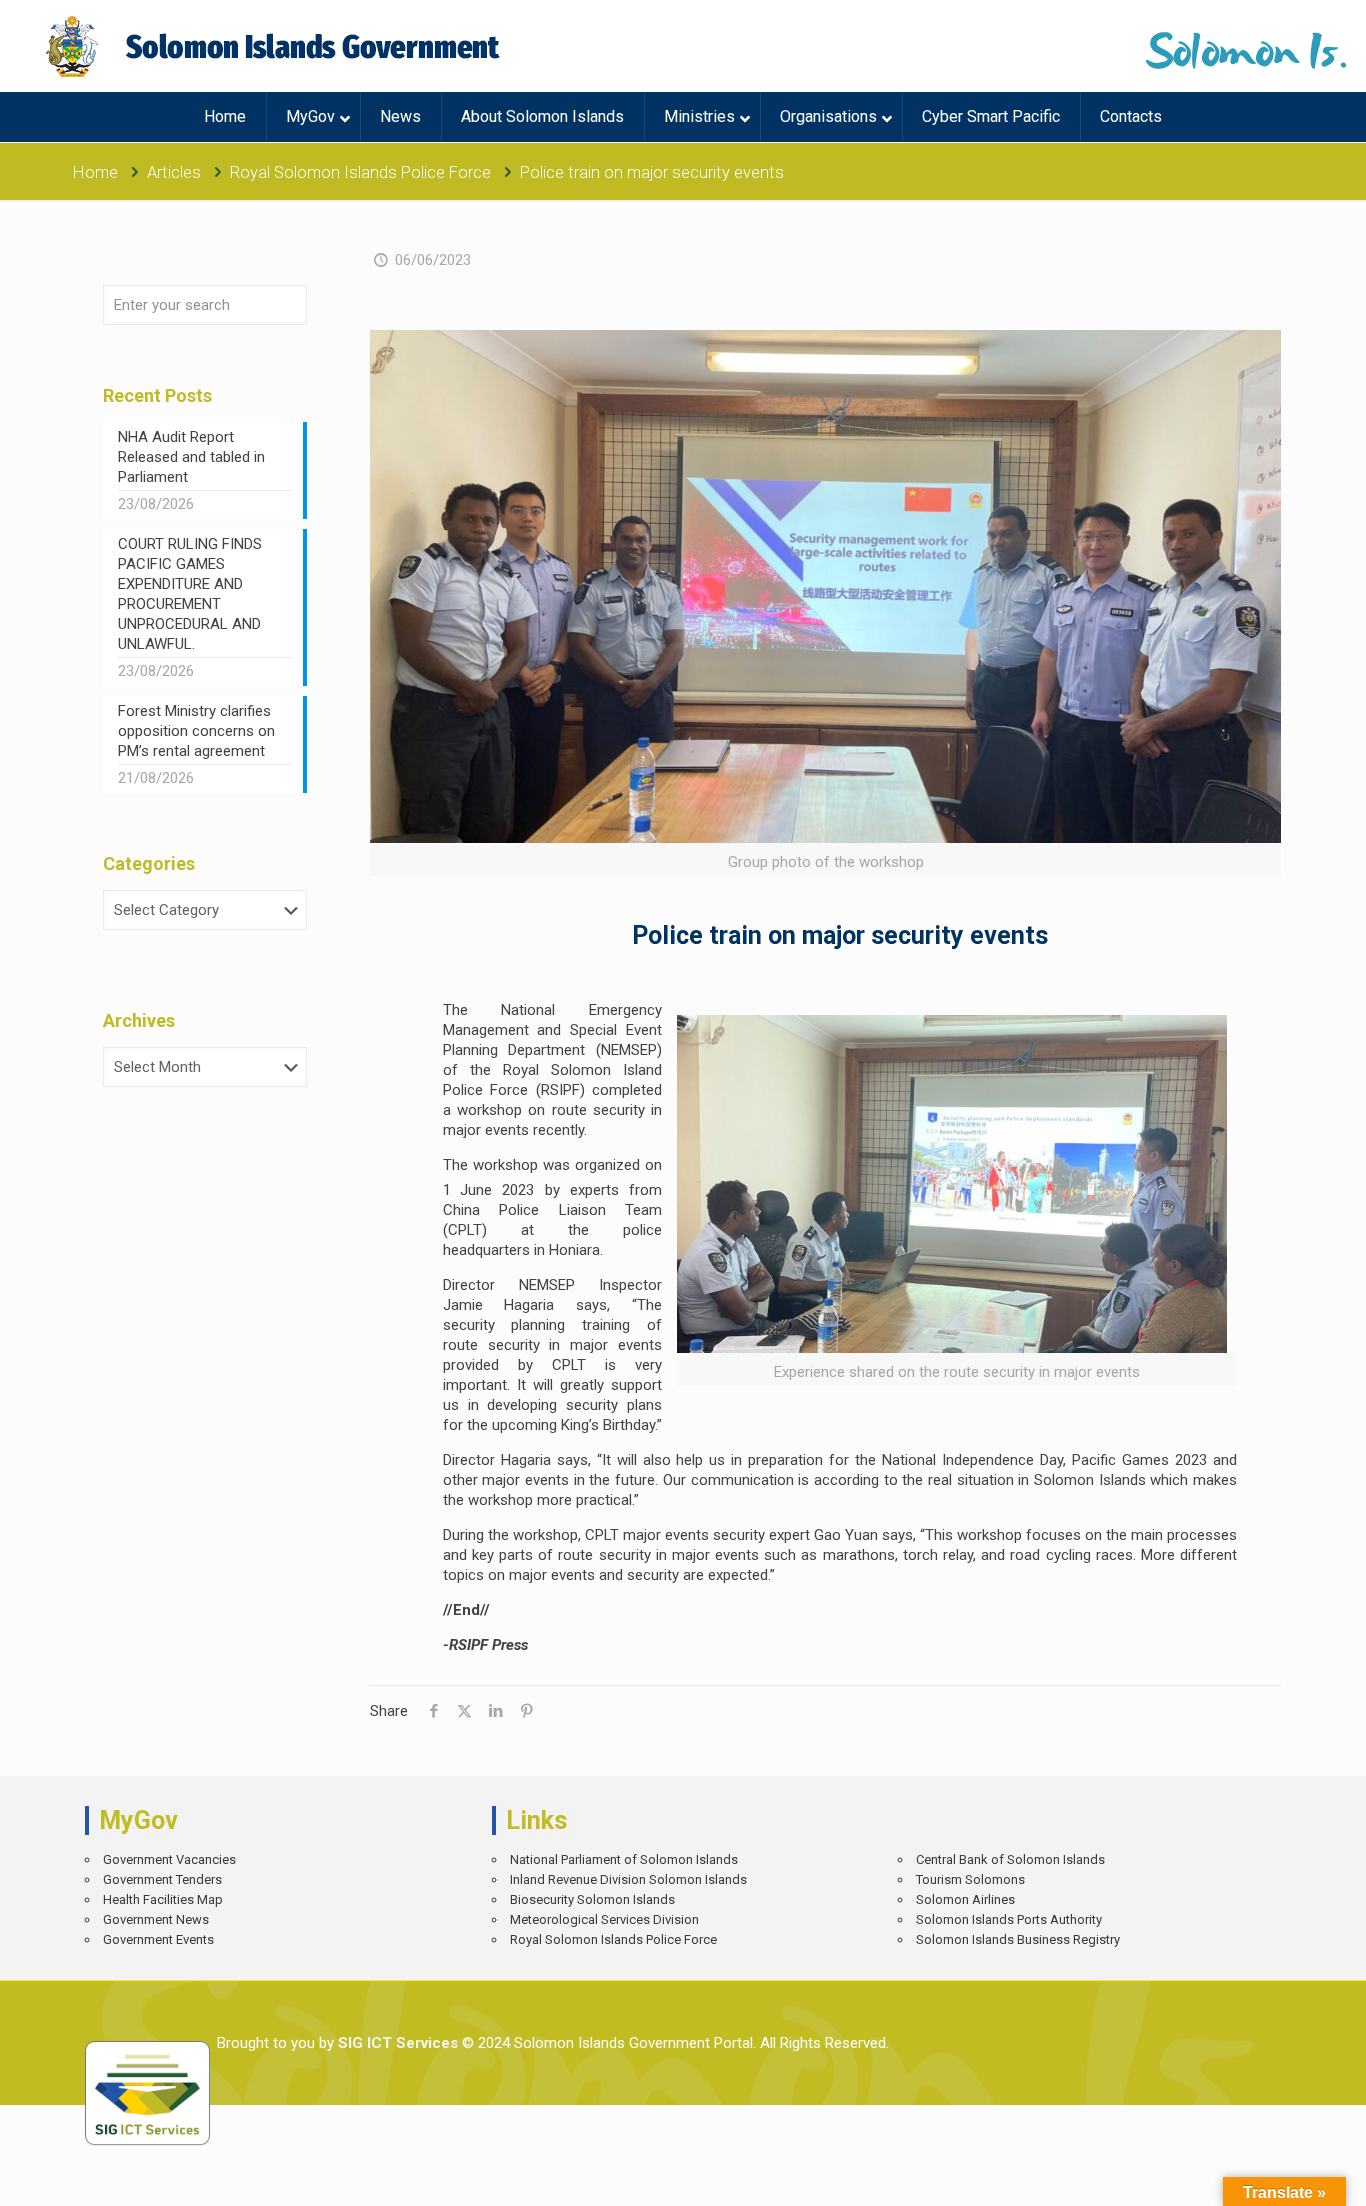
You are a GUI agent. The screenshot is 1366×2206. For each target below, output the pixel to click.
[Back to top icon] (1280, 2176)
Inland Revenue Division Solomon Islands (628, 1879)
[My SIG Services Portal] (275, 46)
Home (95, 172)
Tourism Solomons (970, 1879)
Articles (174, 172)
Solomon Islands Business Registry (1018, 1939)
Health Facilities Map (163, 1899)
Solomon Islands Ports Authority (1009, 1919)
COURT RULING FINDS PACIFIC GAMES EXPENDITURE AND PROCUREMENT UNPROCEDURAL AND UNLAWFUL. (190, 594)
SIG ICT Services (396, 2043)
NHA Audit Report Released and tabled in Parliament (191, 457)
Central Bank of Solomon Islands (1010, 1859)
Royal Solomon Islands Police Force (360, 172)
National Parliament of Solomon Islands (624, 1859)
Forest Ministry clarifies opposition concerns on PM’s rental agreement (196, 731)
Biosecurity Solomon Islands (592, 1899)
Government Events (158, 1939)
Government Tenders (162, 1879)
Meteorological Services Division (604, 1919)
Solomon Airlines (965, 1899)
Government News (156, 1919)
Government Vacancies (169, 1859)
